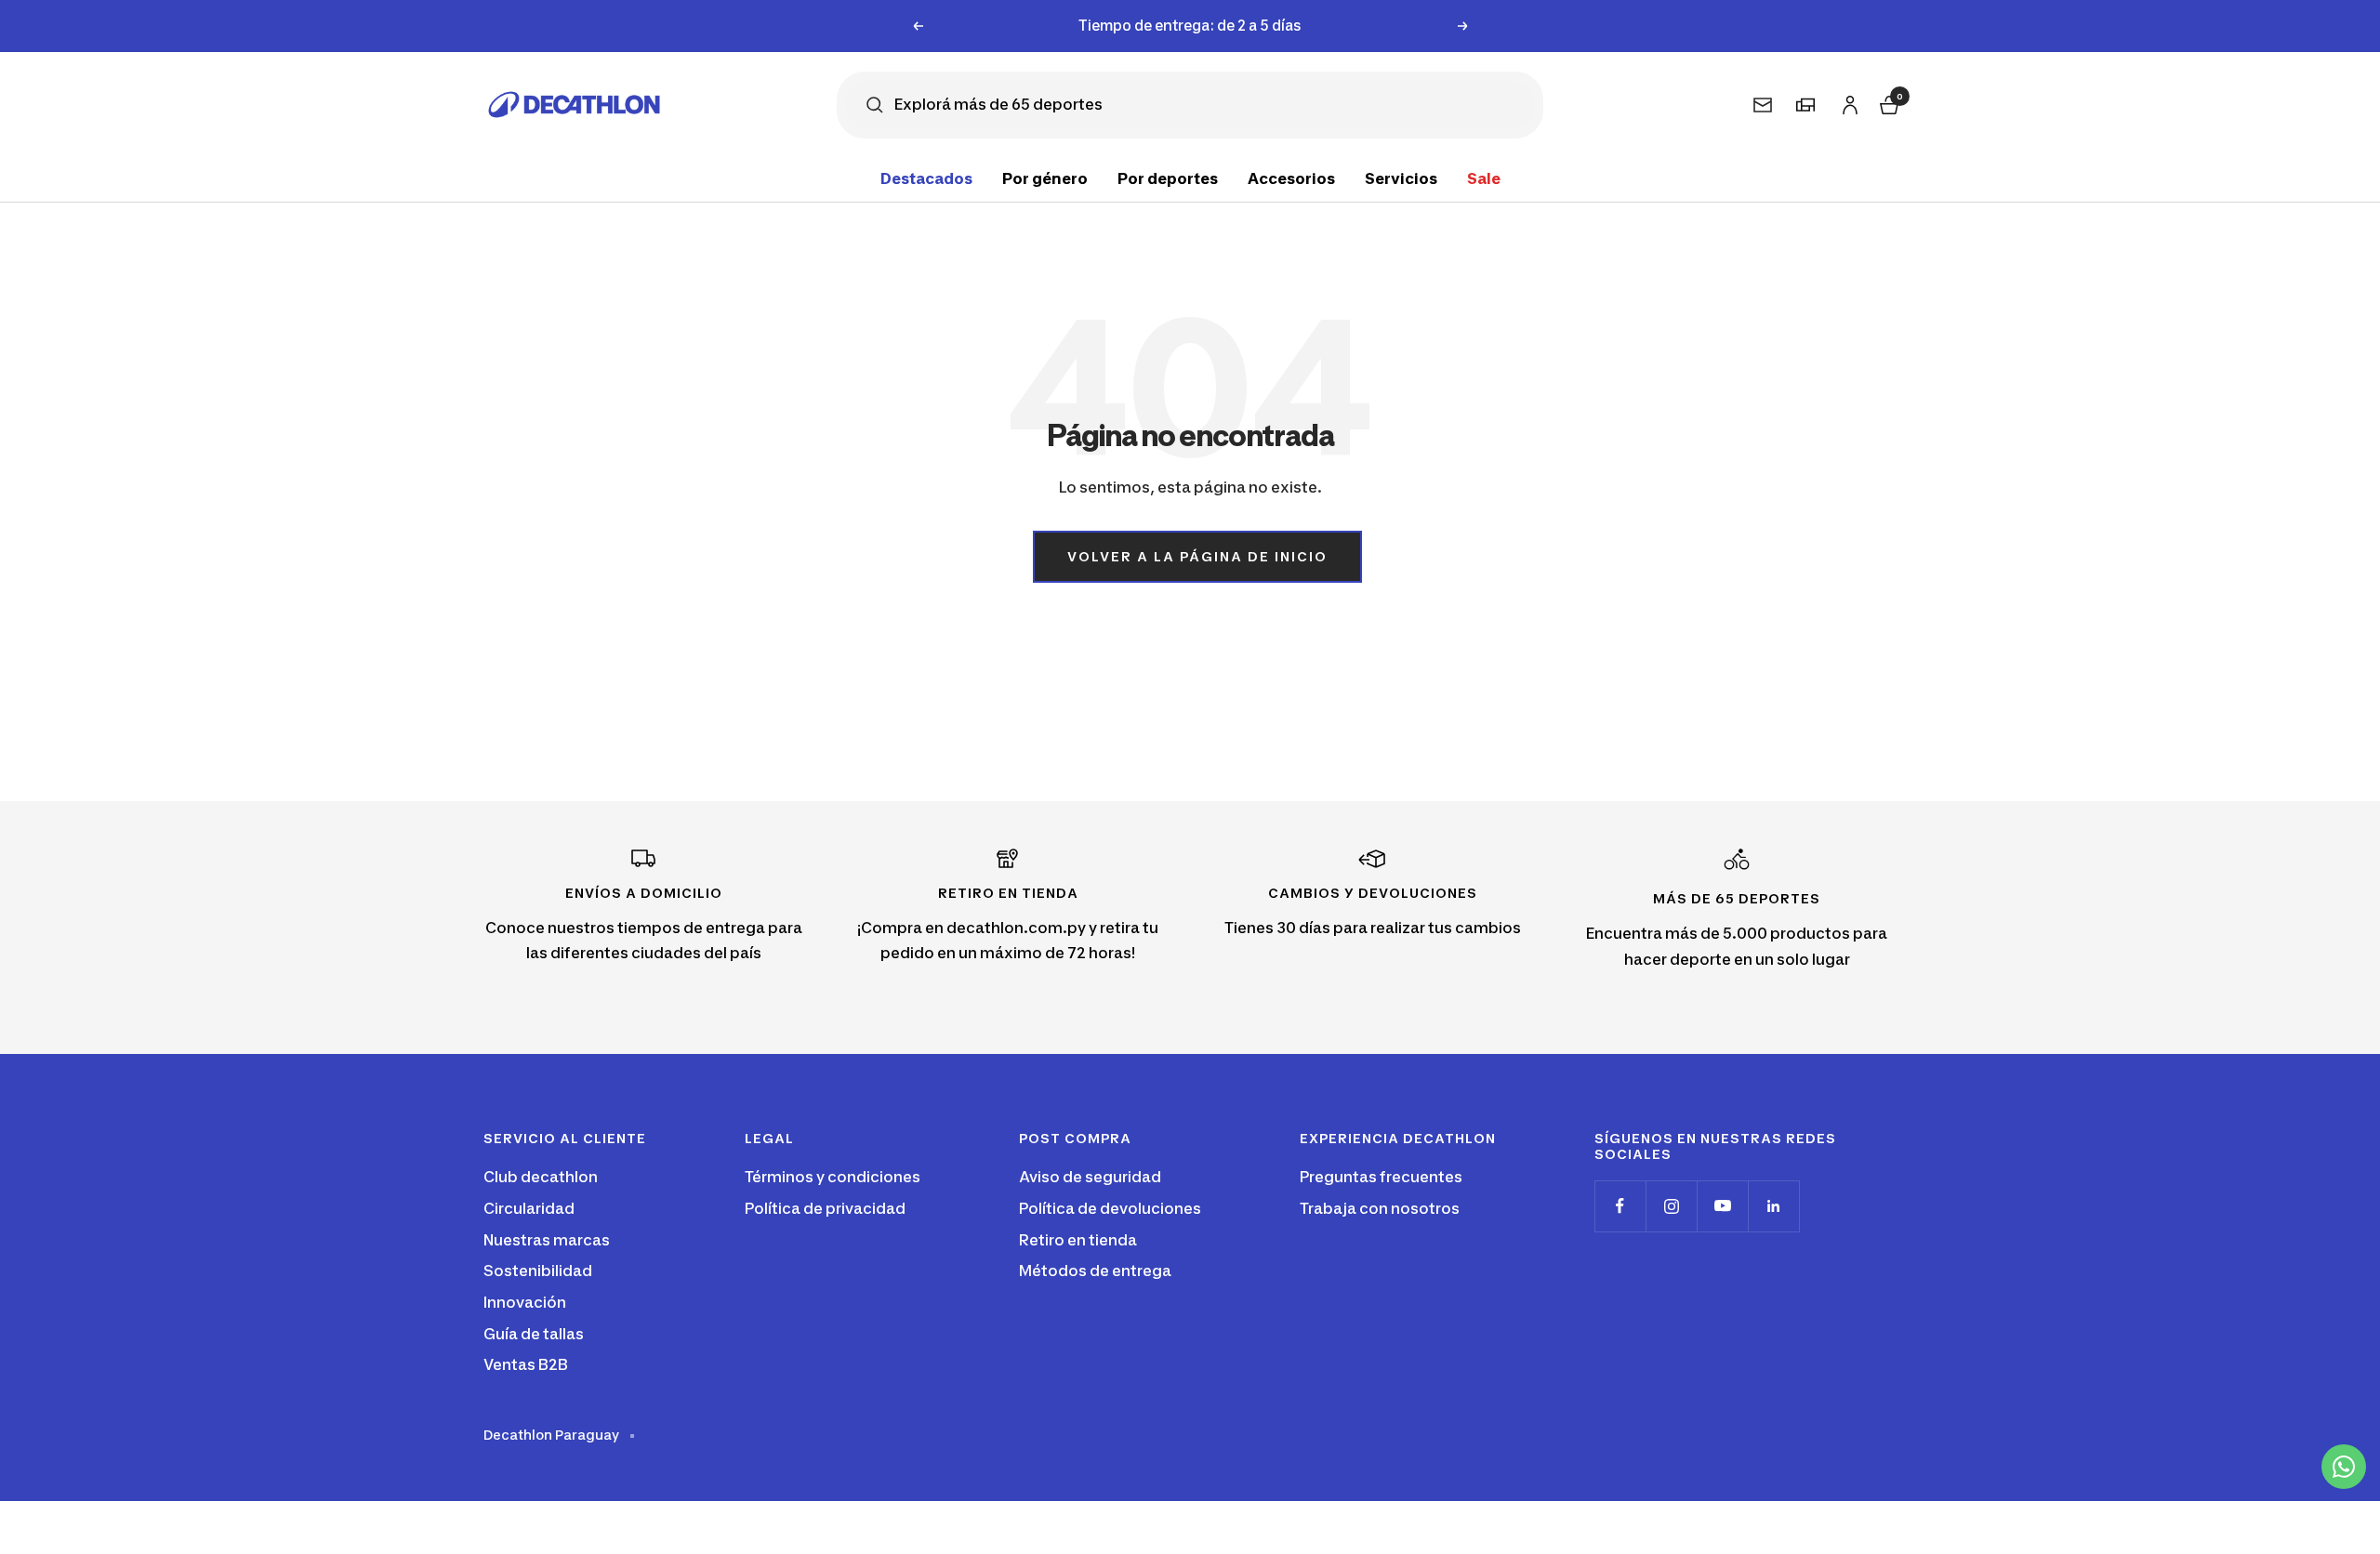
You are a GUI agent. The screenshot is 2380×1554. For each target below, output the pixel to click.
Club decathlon (541, 1177)
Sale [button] (1484, 178)
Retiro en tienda (1078, 1240)
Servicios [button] (1401, 178)
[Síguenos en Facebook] (1620, 1206)
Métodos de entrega (1095, 1271)
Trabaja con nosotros (1380, 1208)
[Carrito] (1887, 103)
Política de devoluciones (1110, 1208)
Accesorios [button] (1291, 178)
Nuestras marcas (547, 1240)
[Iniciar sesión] (1847, 102)
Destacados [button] (926, 178)
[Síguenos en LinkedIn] (1773, 1206)
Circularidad (529, 1208)
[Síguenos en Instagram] (1671, 1206)
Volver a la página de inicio (1197, 556)
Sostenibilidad (538, 1271)
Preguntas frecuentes (1381, 1177)
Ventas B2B (526, 1364)
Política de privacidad (825, 1208)
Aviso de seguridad (1090, 1177)
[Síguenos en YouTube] (1722, 1206)
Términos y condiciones (833, 1177)
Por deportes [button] (1168, 178)
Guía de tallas (534, 1334)
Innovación (525, 1302)
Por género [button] (1045, 178)
